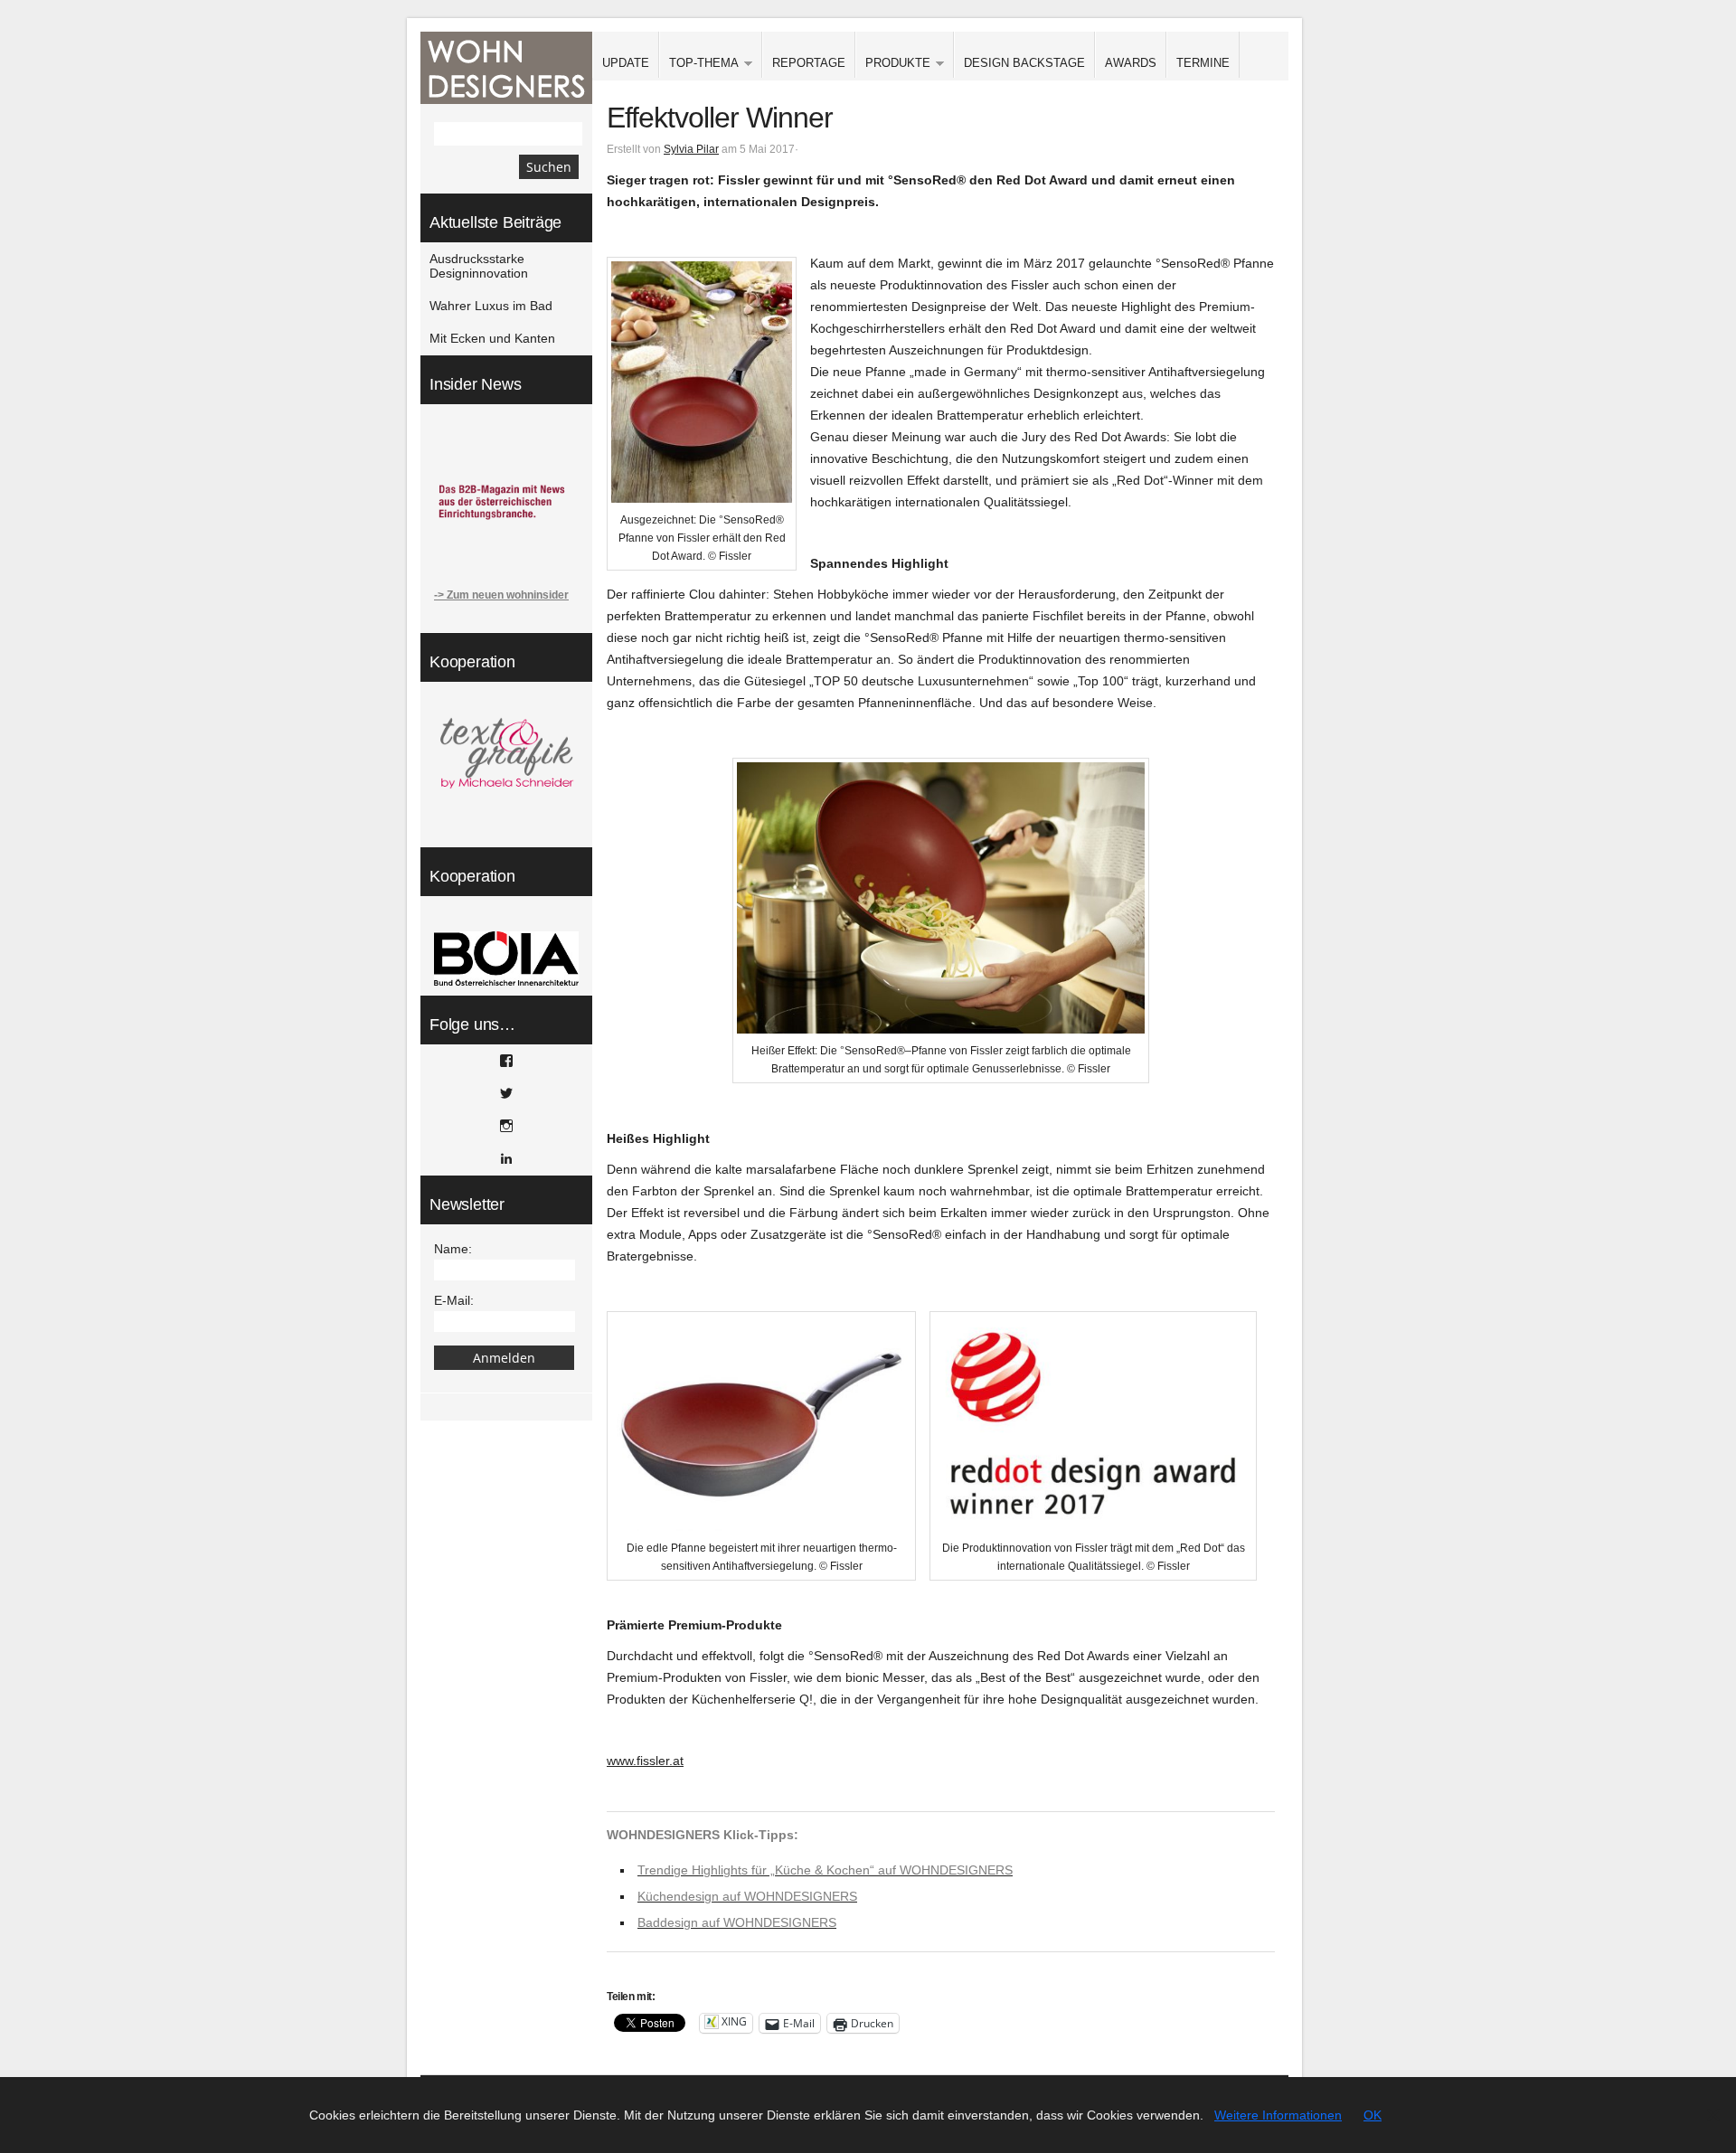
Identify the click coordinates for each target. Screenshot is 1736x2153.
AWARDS (1131, 63)
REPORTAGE (809, 63)
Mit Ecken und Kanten (492, 338)
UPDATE (626, 63)
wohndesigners (506, 68)
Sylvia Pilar (691, 149)
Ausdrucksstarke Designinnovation (479, 266)
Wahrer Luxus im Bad (491, 306)
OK (1373, 2115)
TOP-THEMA (699, 64)
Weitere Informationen (1278, 2115)
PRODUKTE (893, 64)
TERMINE (1203, 63)
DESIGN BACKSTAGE (1024, 63)
